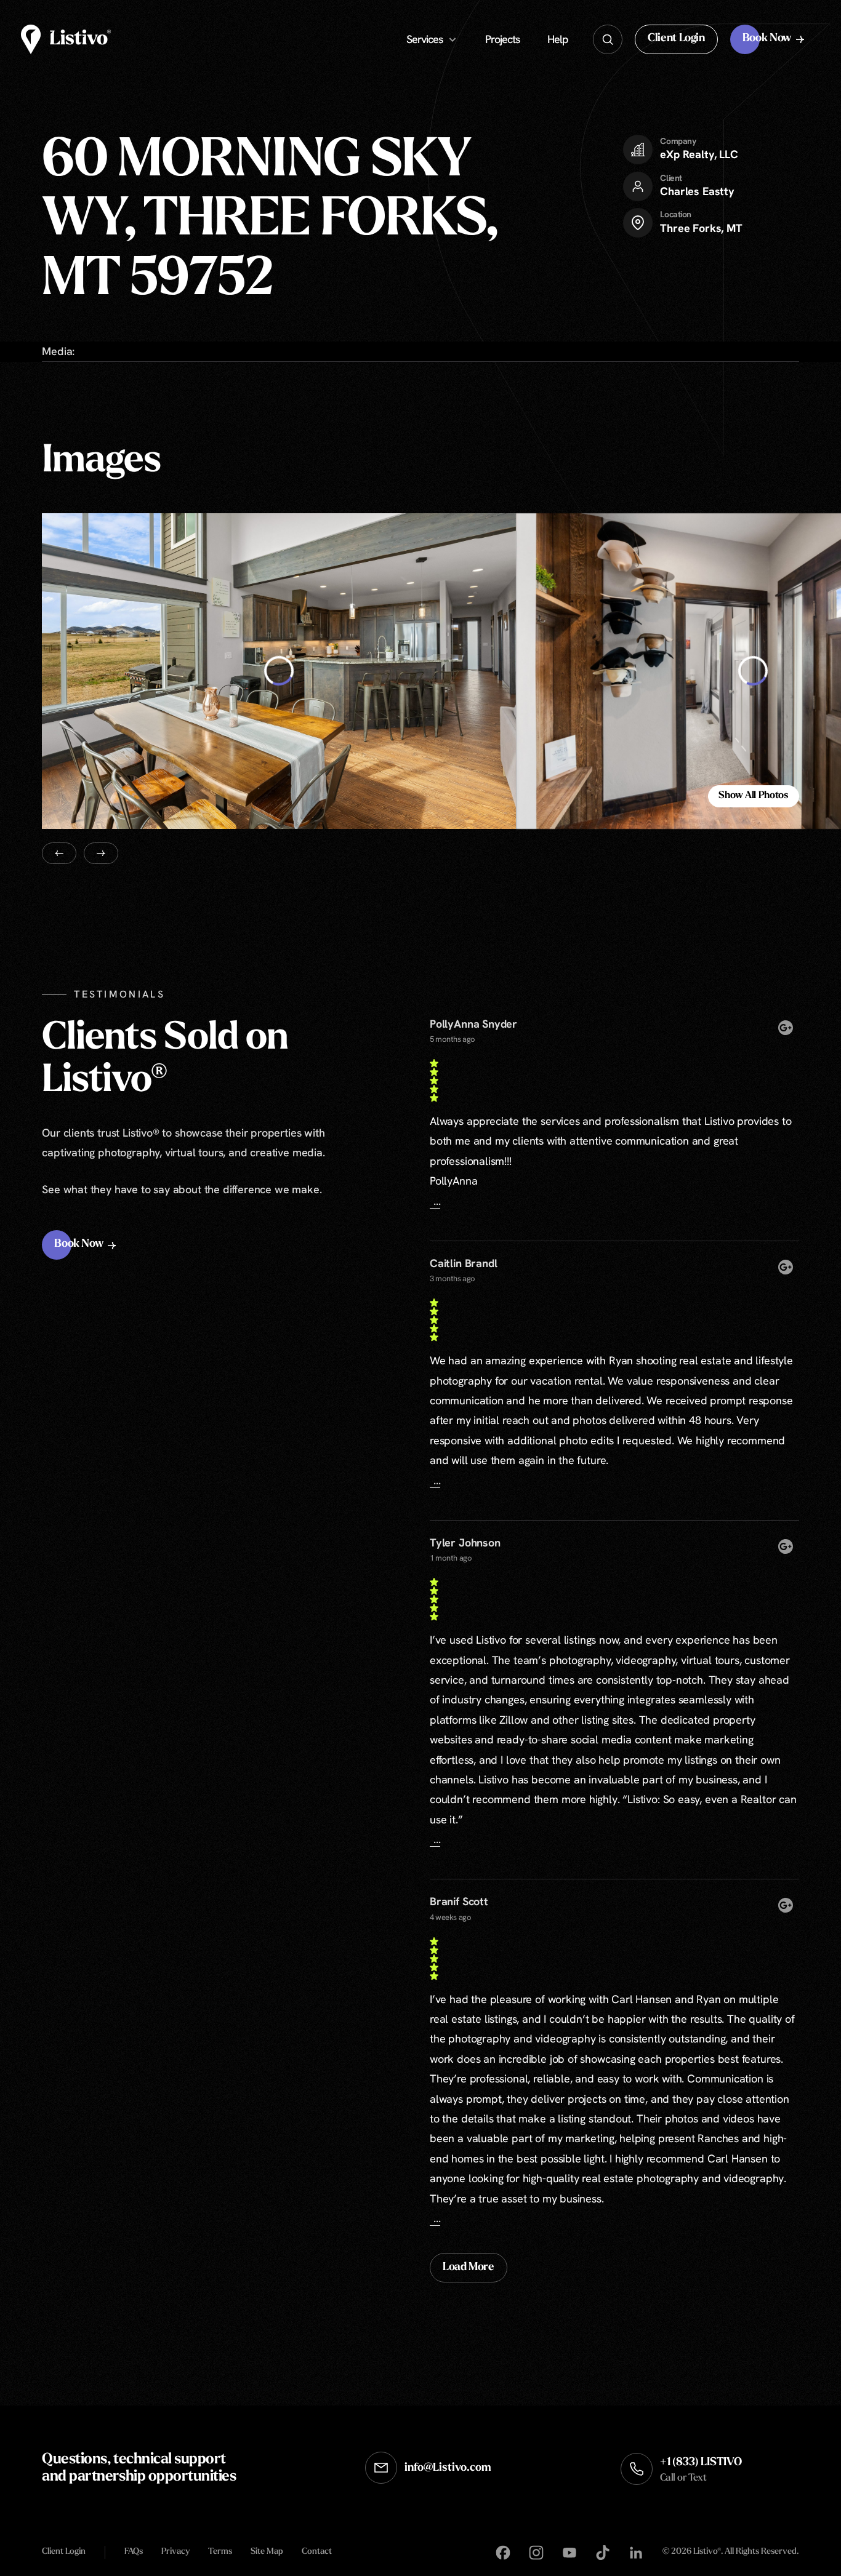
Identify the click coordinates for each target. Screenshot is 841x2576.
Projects (502, 39)
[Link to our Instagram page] (536, 2553)
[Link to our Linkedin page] (636, 2553)
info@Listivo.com (448, 2468)
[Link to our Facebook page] (503, 2553)
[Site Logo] (66, 39)
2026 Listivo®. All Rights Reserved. (730, 2553)
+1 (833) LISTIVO (701, 2470)
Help (558, 39)
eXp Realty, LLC (699, 154)
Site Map (267, 2552)
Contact (317, 2552)
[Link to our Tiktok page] (603, 2553)
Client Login (64, 2552)
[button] (676, 39)
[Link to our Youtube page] (569, 2553)
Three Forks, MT (701, 228)
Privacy (175, 2552)
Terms (220, 2552)
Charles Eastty (697, 191)
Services (425, 39)
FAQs (134, 2552)
